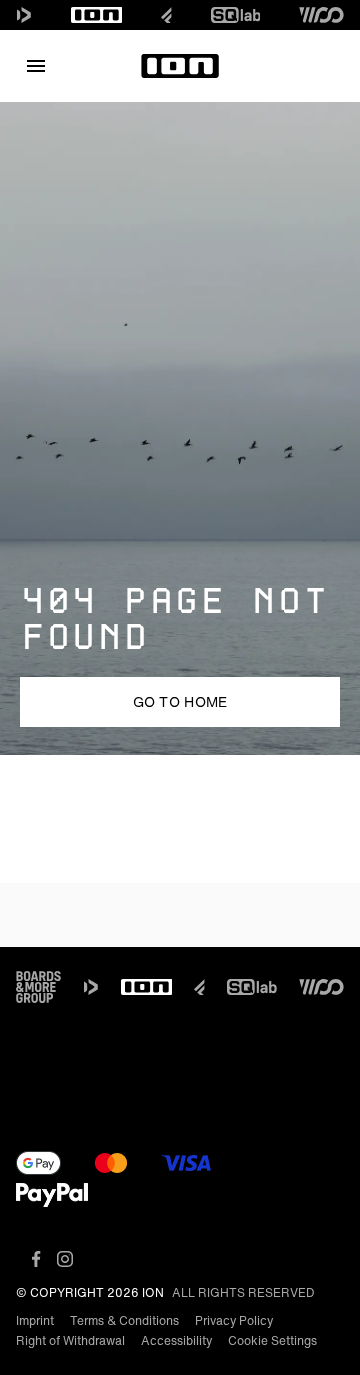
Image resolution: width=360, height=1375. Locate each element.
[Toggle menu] (36, 66)
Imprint (35, 1320)
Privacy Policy (234, 1320)
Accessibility (176, 1340)
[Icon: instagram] (65, 1259)
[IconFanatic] (166, 15)
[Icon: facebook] (36, 1259)
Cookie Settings (272, 1340)
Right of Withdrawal (70, 1340)
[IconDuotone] (24, 15)
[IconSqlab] (236, 15)
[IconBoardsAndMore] (38, 987)
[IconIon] (97, 15)
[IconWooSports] (321, 15)
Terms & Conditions (124, 1320)
